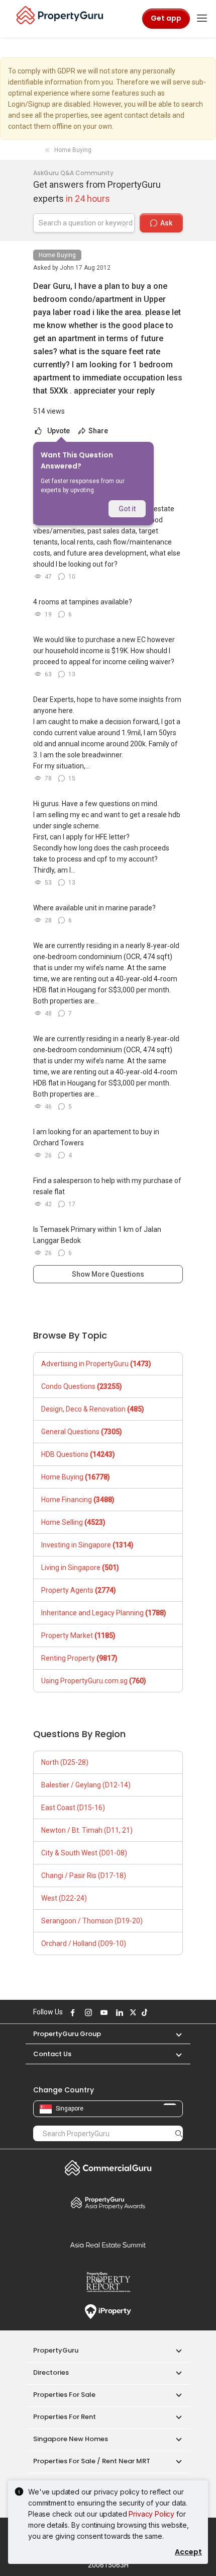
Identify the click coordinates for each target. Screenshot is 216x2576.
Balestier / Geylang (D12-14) (86, 1785)
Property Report (108, 2282)
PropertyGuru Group (67, 2034)
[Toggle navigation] (202, 19)
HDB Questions (78, 1454)
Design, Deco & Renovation (93, 1409)
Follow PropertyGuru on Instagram (87, 2012)
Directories (51, 2372)
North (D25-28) (65, 1762)
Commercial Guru (108, 2168)
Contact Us (52, 2054)
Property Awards (108, 2203)
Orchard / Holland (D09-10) (84, 1943)
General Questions (82, 1432)
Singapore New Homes (71, 2439)
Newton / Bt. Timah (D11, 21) (87, 1830)
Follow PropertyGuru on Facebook (71, 2012)
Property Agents (79, 1590)
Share (97, 431)
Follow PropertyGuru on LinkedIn (118, 2012)
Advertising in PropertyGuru (96, 1364)
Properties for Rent (65, 2417)
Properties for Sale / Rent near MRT (92, 2461)
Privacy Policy (151, 2514)
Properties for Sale (64, 2395)
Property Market (78, 1635)
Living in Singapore (80, 1568)
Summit (108, 2245)
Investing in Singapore (87, 1545)
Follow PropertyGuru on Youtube (102, 2012)
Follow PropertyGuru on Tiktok (143, 2012)
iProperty (108, 2312)
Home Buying (57, 255)
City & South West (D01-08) (84, 1853)
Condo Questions (82, 1386)
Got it (127, 509)
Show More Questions (108, 1274)
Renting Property (79, 1658)
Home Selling (73, 1522)
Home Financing (78, 1500)
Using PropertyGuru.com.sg (94, 1681)
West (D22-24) (64, 1898)
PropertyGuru (56, 2350)
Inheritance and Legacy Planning (104, 1613)
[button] (174, 2034)
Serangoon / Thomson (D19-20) (92, 1921)
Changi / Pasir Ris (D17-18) (84, 1876)
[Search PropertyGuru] (179, 2133)
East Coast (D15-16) (73, 1808)
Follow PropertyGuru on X (132, 2012)
